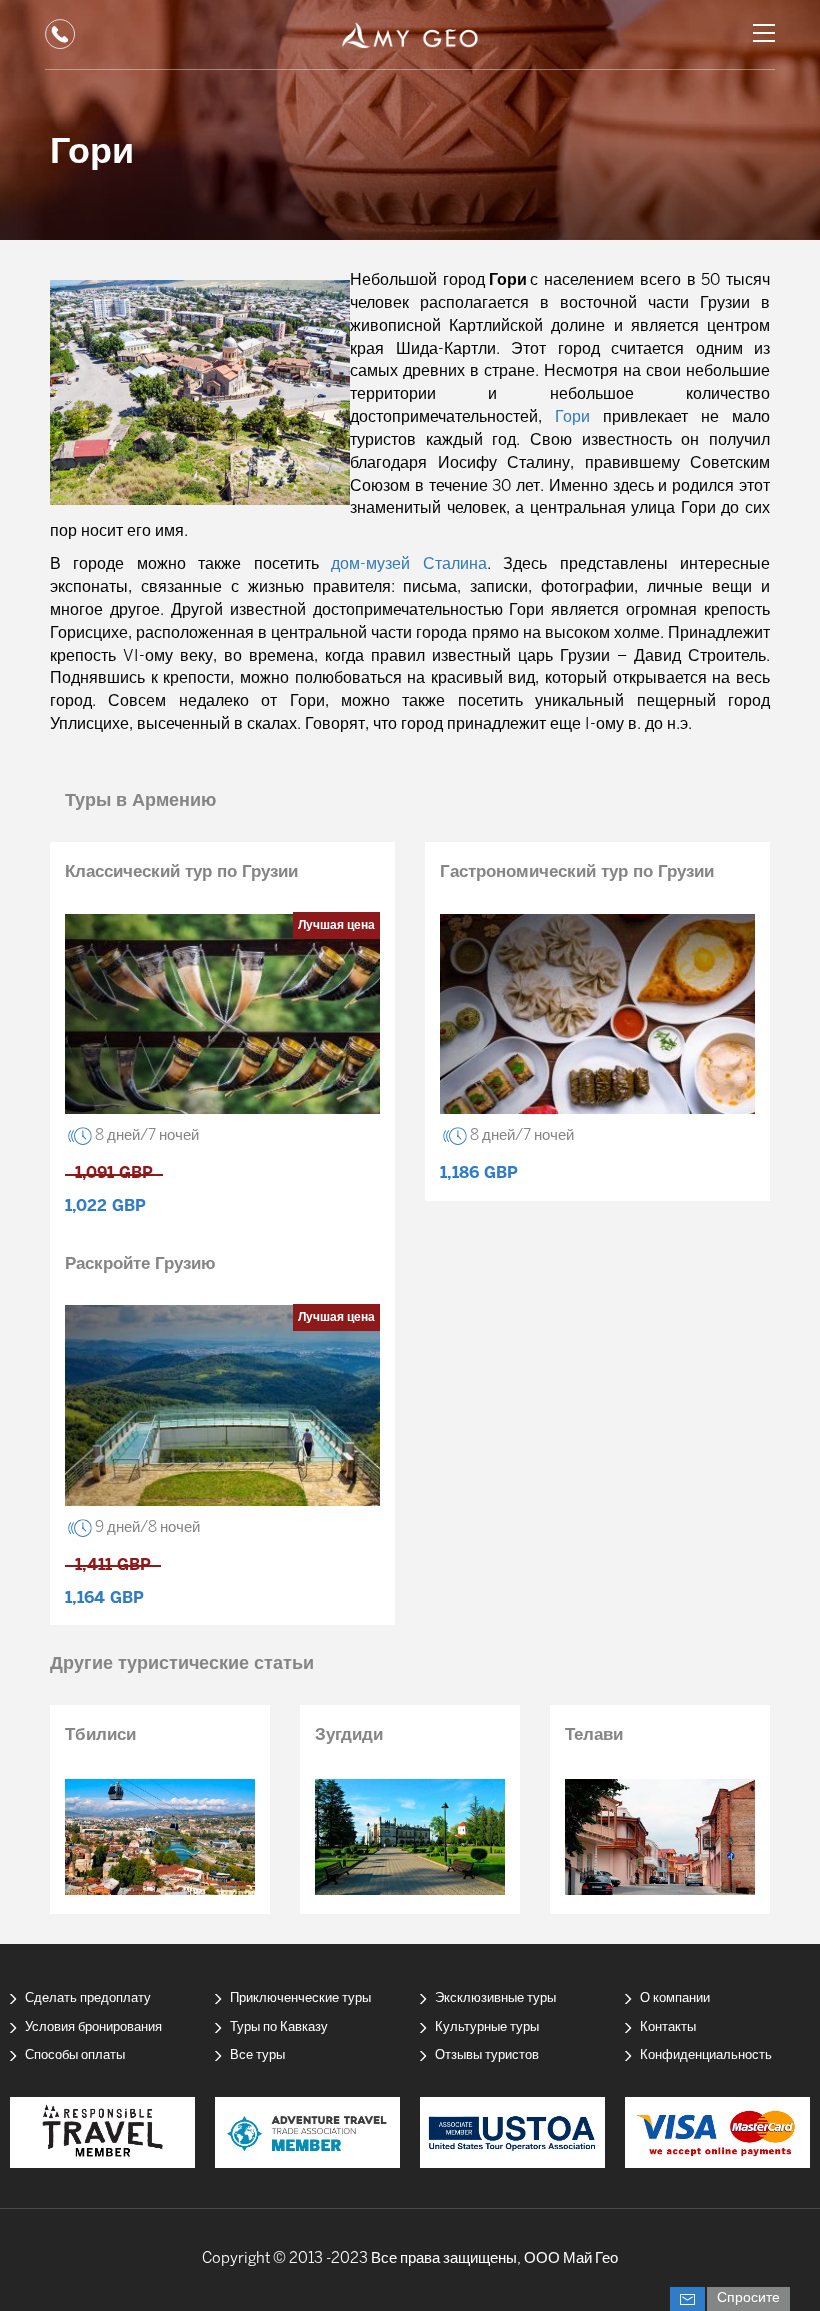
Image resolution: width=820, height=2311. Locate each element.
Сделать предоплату (88, 1998)
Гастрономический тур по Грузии (577, 872)
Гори (572, 417)
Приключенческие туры (300, 1998)
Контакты (668, 2027)
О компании (675, 1998)
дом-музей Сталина (408, 564)
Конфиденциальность (706, 2055)
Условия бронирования (93, 2027)
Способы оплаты (75, 2055)
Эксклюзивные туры (495, 1998)
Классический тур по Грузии (181, 872)
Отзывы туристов (487, 2055)
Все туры (257, 2055)
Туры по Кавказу (279, 2027)
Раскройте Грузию (140, 1264)
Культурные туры (487, 2027)
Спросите (748, 2298)
